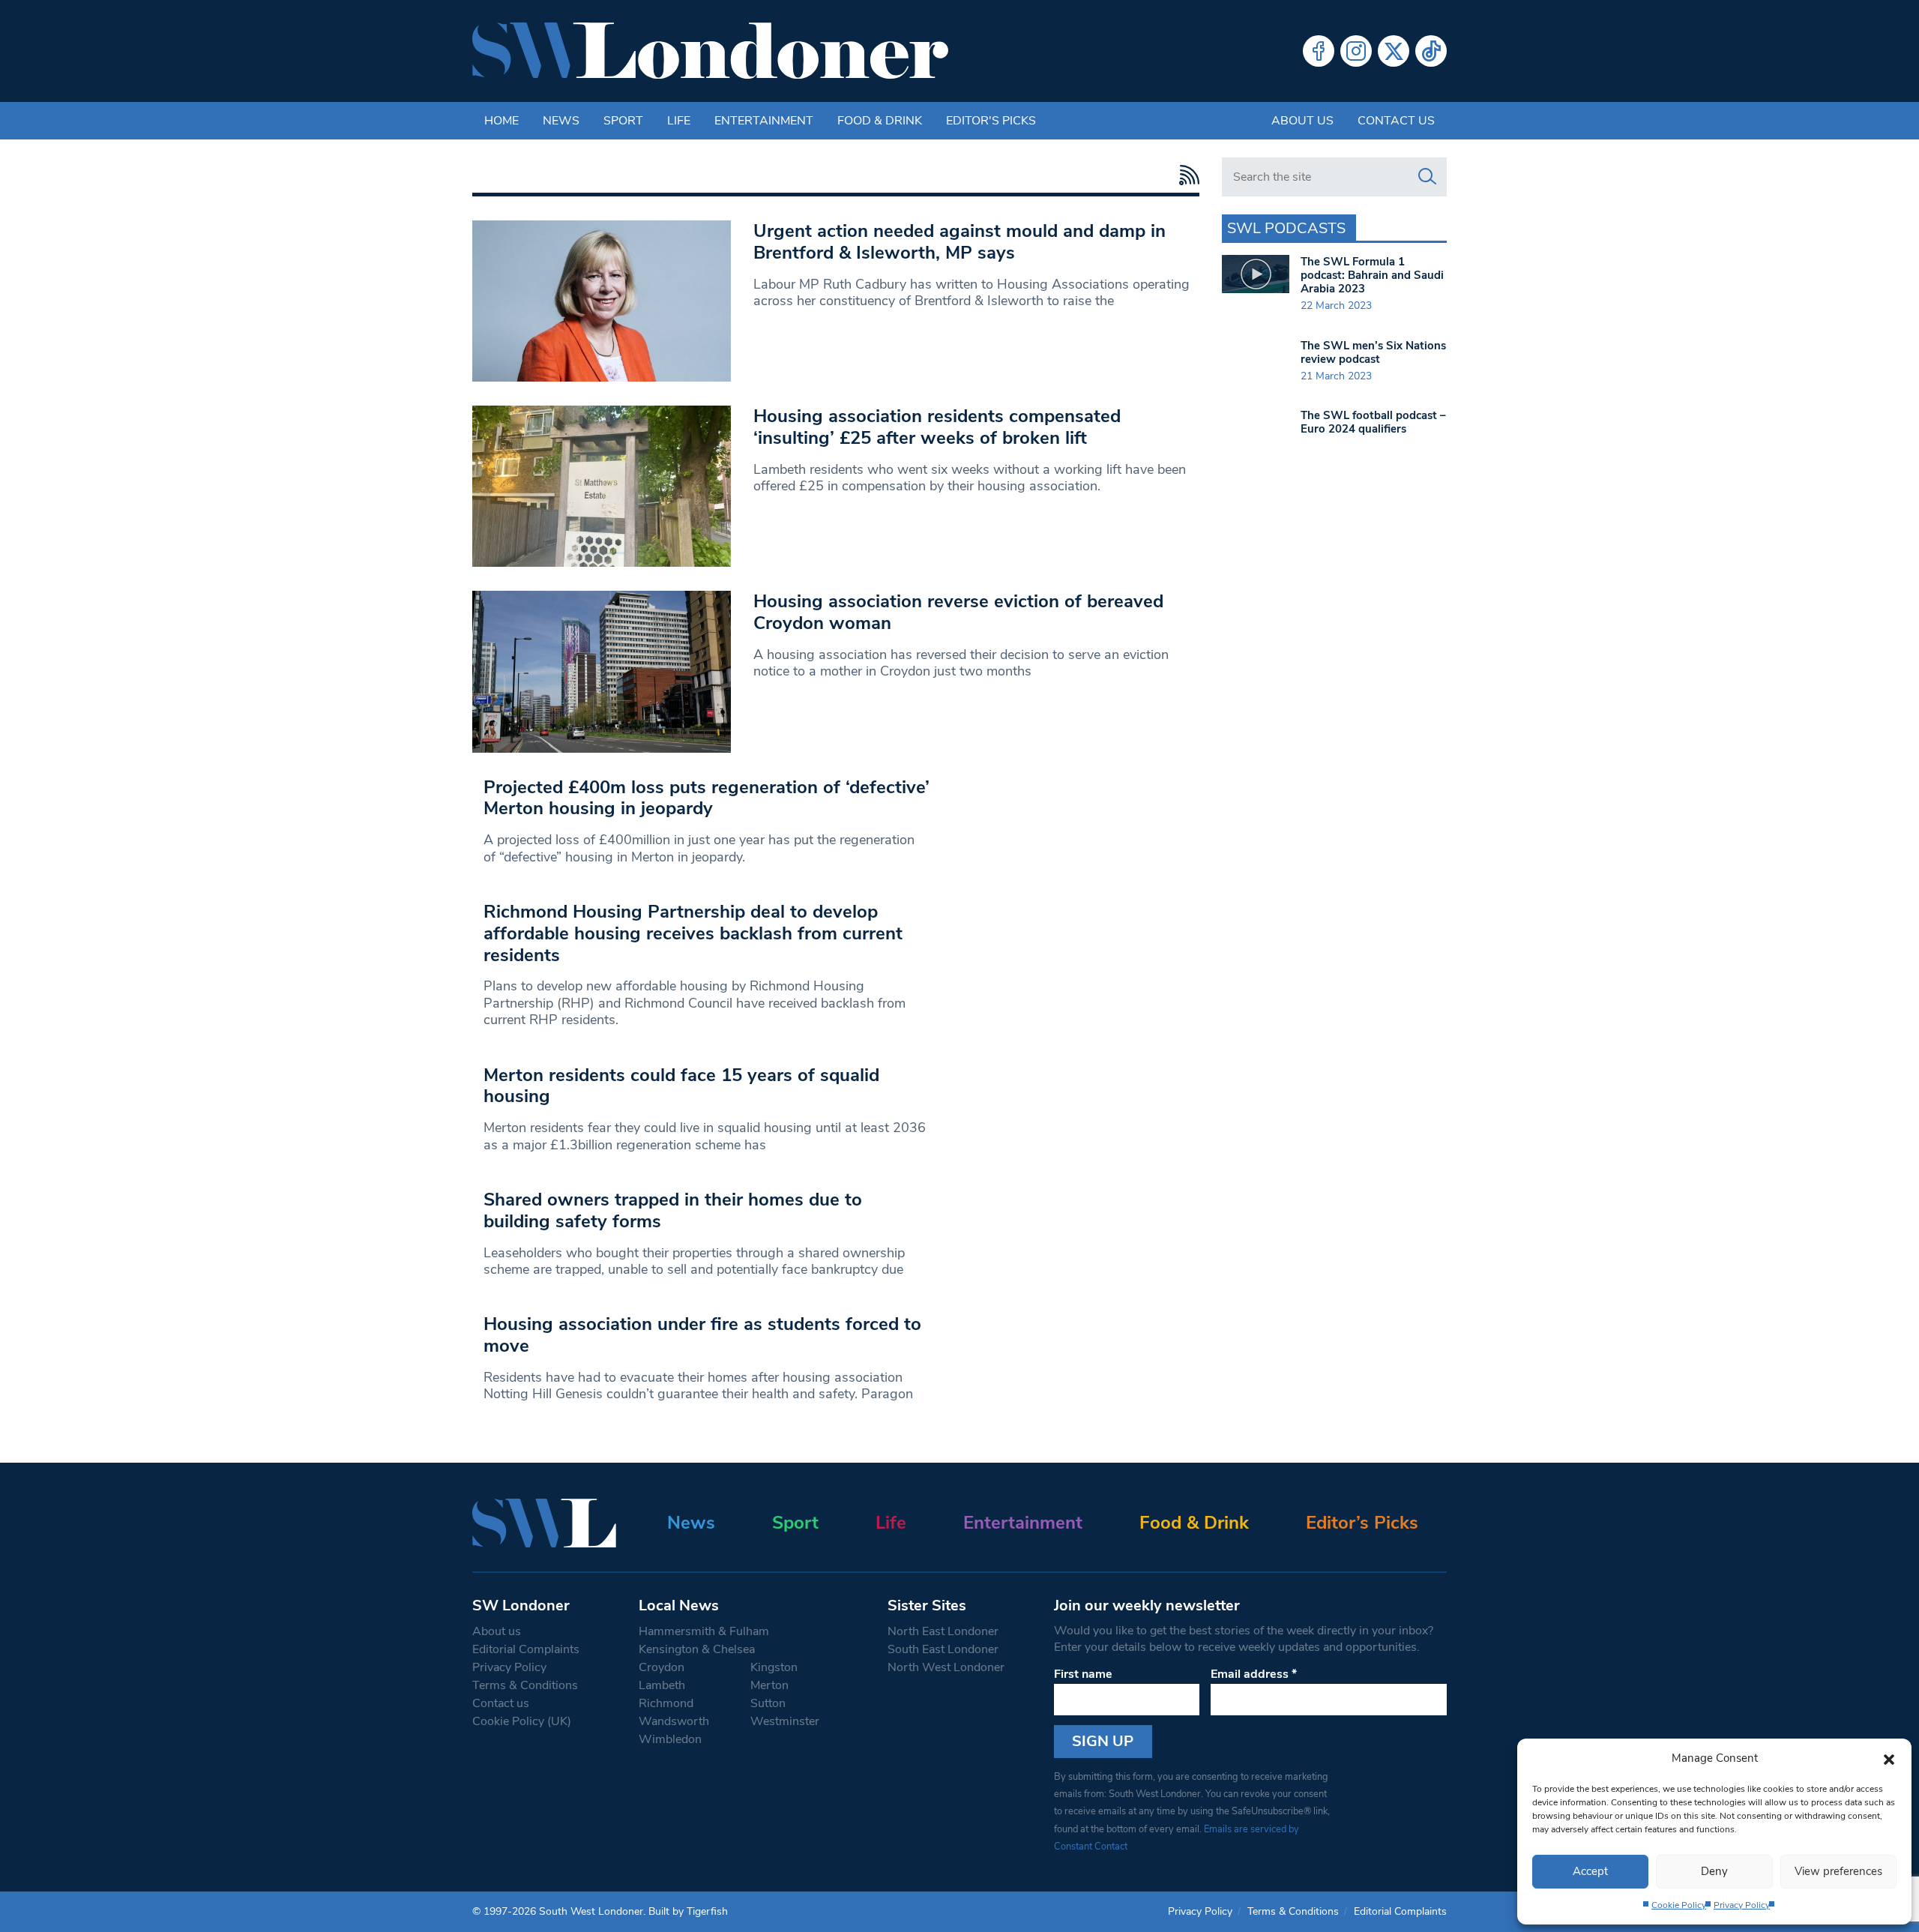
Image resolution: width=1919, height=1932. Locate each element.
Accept (1590, 1871)
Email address (1254, 1674)
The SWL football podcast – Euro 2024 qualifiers (1373, 422)
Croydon (662, 1667)
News (561, 121)
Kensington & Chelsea (697, 1649)
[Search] (1427, 177)
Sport (623, 121)
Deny (1714, 1871)
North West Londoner (946, 1667)
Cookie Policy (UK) (522, 1721)
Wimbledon (670, 1739)
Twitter (1394, 51)
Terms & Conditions (525, 1685)
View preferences (1838, 1871)
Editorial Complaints (526, 1649)
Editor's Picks (991, 121)
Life (679, 121)
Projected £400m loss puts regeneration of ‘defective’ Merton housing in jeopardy (707, 798)
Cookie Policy (1679, 1905)
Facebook (1319, 51)
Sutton (768, 1703)
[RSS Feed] (1186, 175)
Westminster (785, 1721)
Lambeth (662, 1685)
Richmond (666, 1703)
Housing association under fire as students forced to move (702, 1335)
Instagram (1356, 51)
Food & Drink (880, 121)
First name (1083, 1674)
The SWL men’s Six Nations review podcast (1373, 352)
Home (501, 121)
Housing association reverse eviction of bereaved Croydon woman (958, 612)
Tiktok (1431, 51)
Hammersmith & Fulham (704, 1631)
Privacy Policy (1742, 1905)
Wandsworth (674, 1721)
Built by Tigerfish (688, 1911)
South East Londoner (943, 1649)
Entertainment (764, 121)
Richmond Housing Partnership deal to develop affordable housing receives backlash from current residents (693, 933)
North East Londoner (943, 1631)
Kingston (774, 1667)
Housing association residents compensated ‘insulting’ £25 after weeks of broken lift (937, 427)
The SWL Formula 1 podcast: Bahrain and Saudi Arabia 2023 (1372, 275)
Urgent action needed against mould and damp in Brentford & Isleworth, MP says (959, 242)
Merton (769, 1685)
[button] (1889, 1758)
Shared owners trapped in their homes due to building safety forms (673, 1210)
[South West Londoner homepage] (710, 51)
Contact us (1396, 121)
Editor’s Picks (1362, 1523)
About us (1302, 121)
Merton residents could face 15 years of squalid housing (681, 1086)
